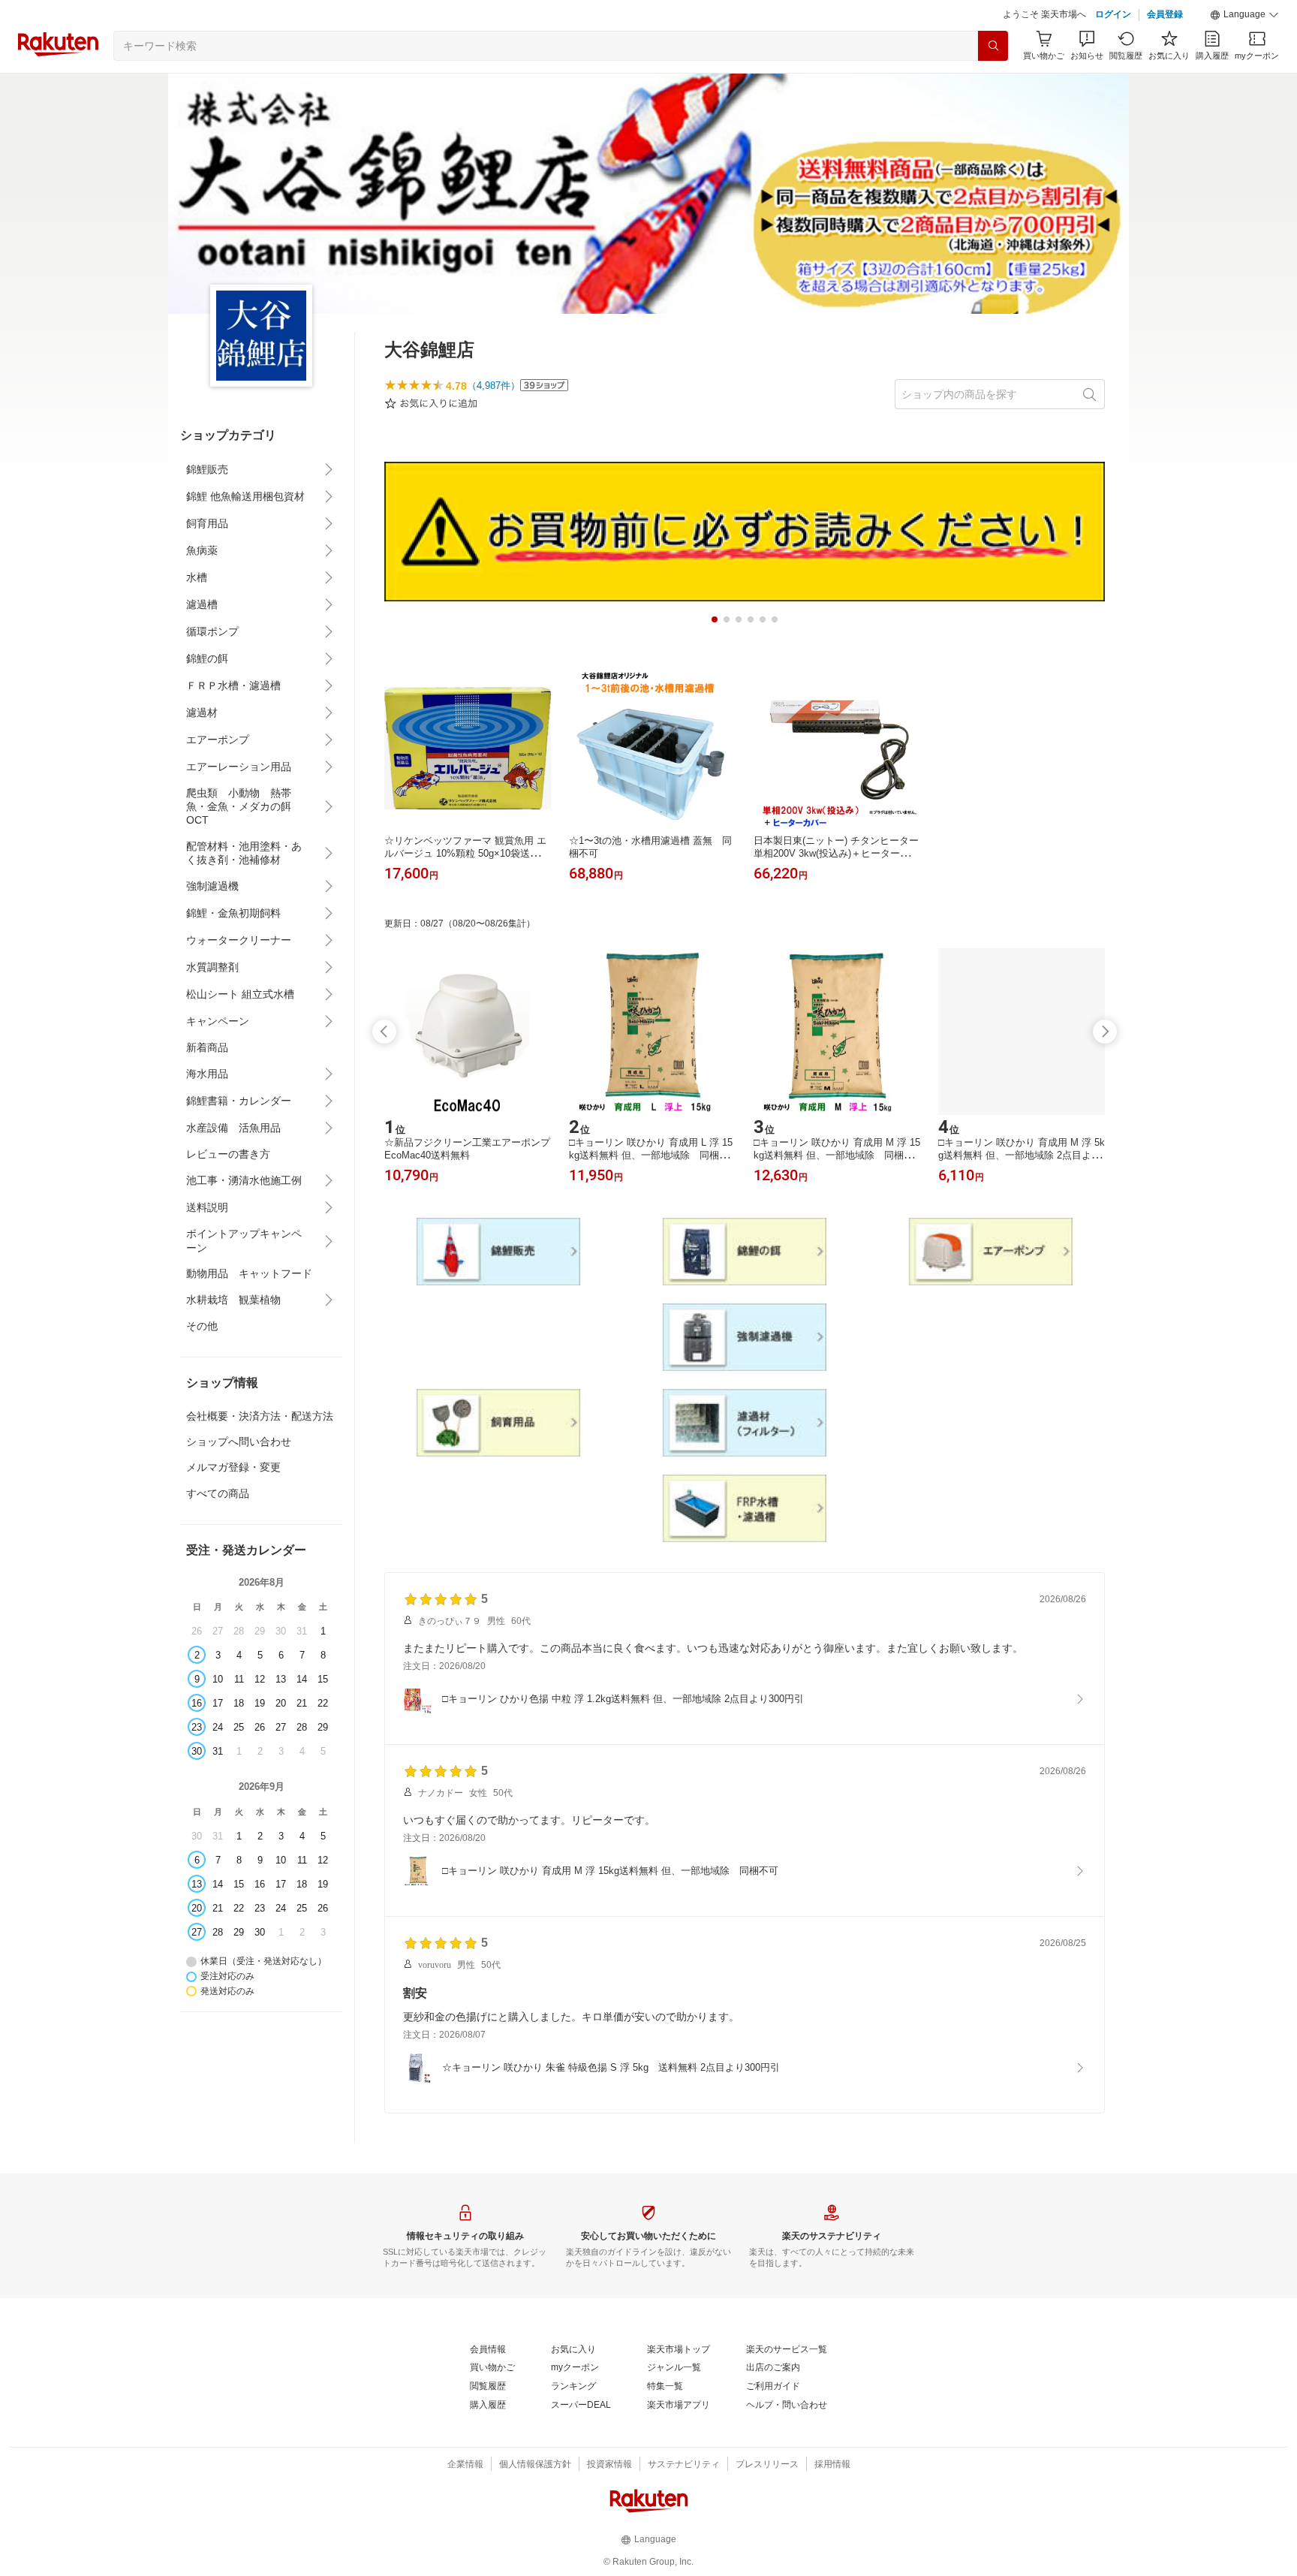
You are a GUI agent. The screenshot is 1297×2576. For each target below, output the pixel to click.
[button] (1244, 15)
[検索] (993, 46)
